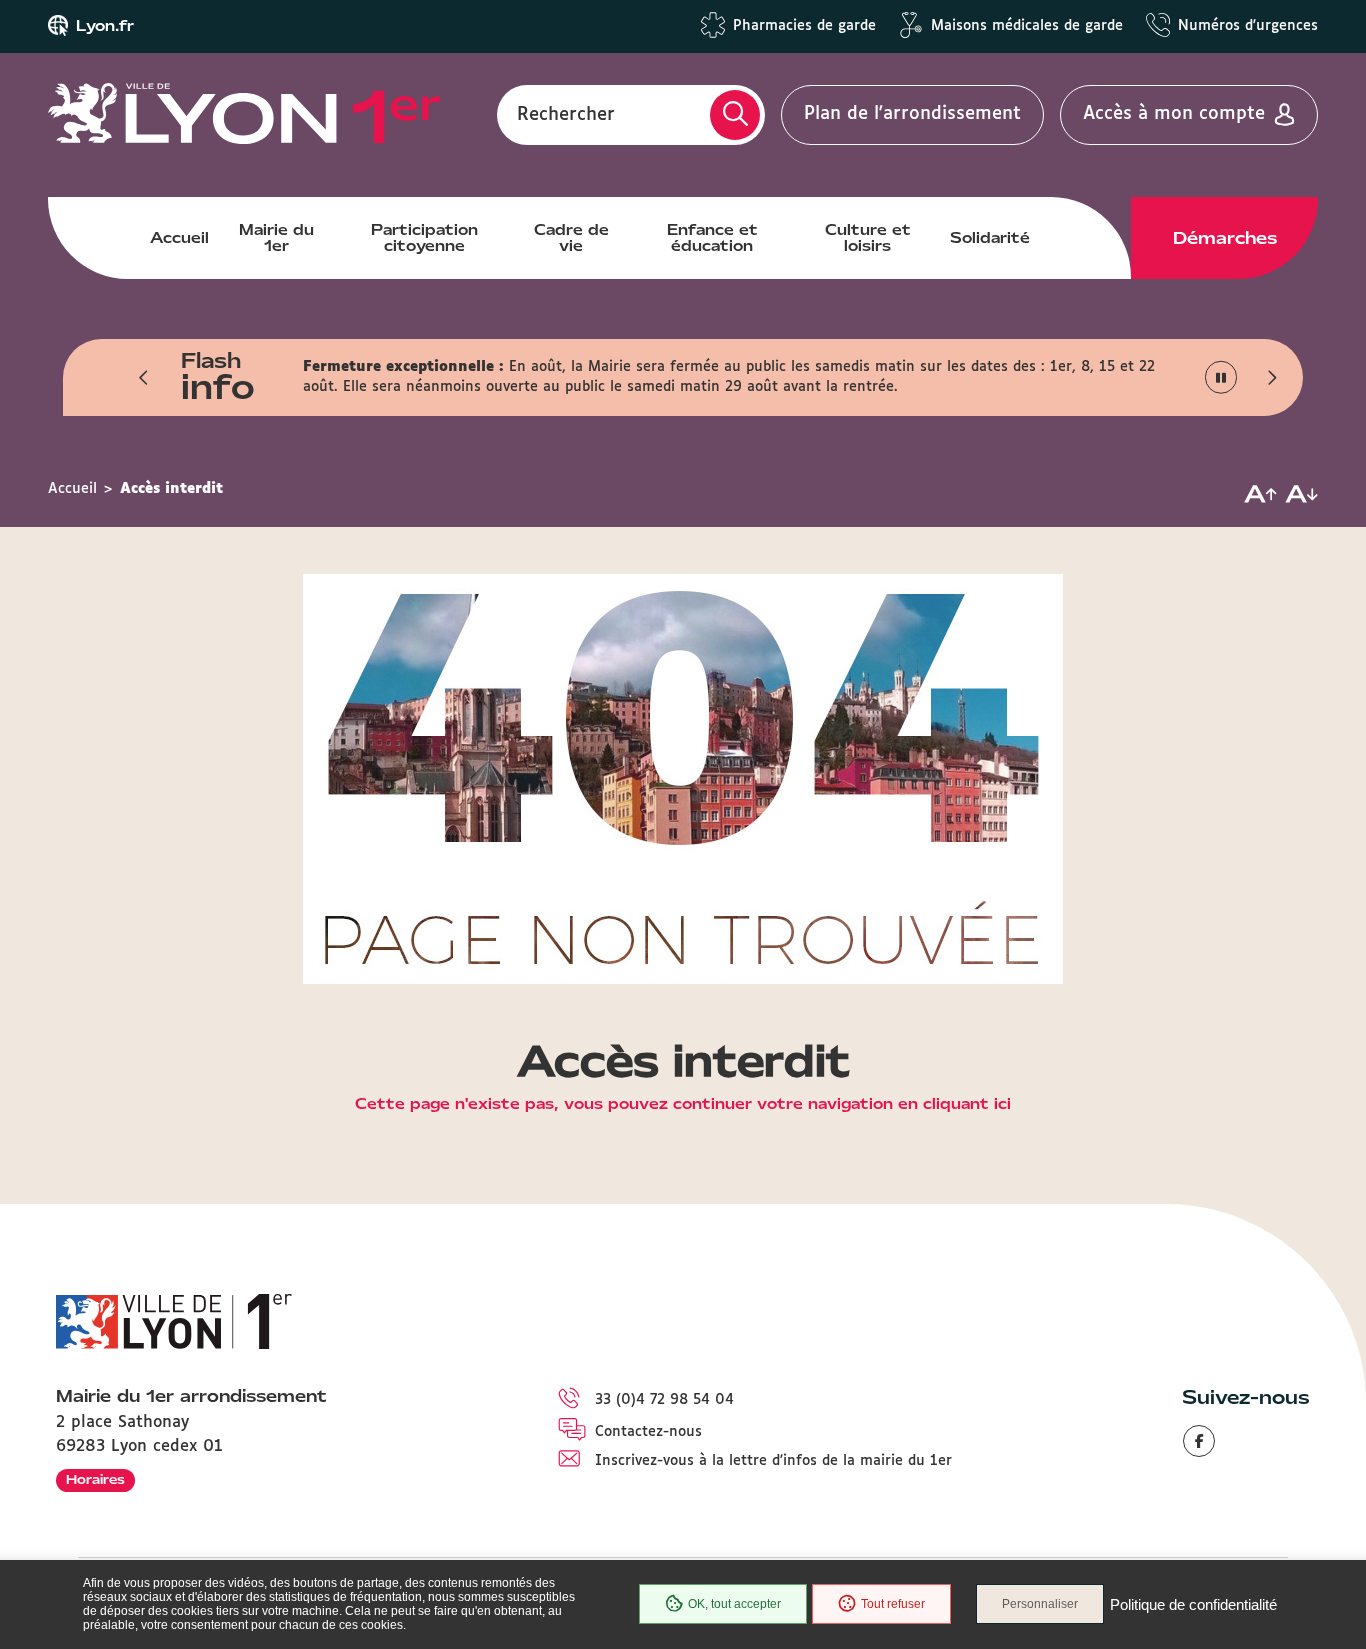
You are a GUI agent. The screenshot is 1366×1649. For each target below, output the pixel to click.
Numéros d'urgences (1248, 26)
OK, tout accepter (734, 1604)
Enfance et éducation (712, 238)
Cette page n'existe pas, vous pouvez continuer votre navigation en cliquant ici (683, 1105)
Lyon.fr (105, 26)
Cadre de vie (571, 238)
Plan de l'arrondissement (912, 114)
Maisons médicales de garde (1027, 26)
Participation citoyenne (424, 238)
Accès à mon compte (1174, 114)
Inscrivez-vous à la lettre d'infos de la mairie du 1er (773, 1461)
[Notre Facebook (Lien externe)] (1199, 1441)
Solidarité (990, 238)
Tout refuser (893, 1604)
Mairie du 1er (276, 238)
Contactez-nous (648, 1432)
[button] (144, 377)
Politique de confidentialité (1193, 1604)
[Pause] (1221, 377)
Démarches (1225, 238)
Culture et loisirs (868, 238)
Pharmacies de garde (804, 26)
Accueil (179, 238)
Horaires (95, 1479)
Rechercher (566, 114)
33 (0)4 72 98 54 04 (664, 1400)
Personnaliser (1040, 1604)
